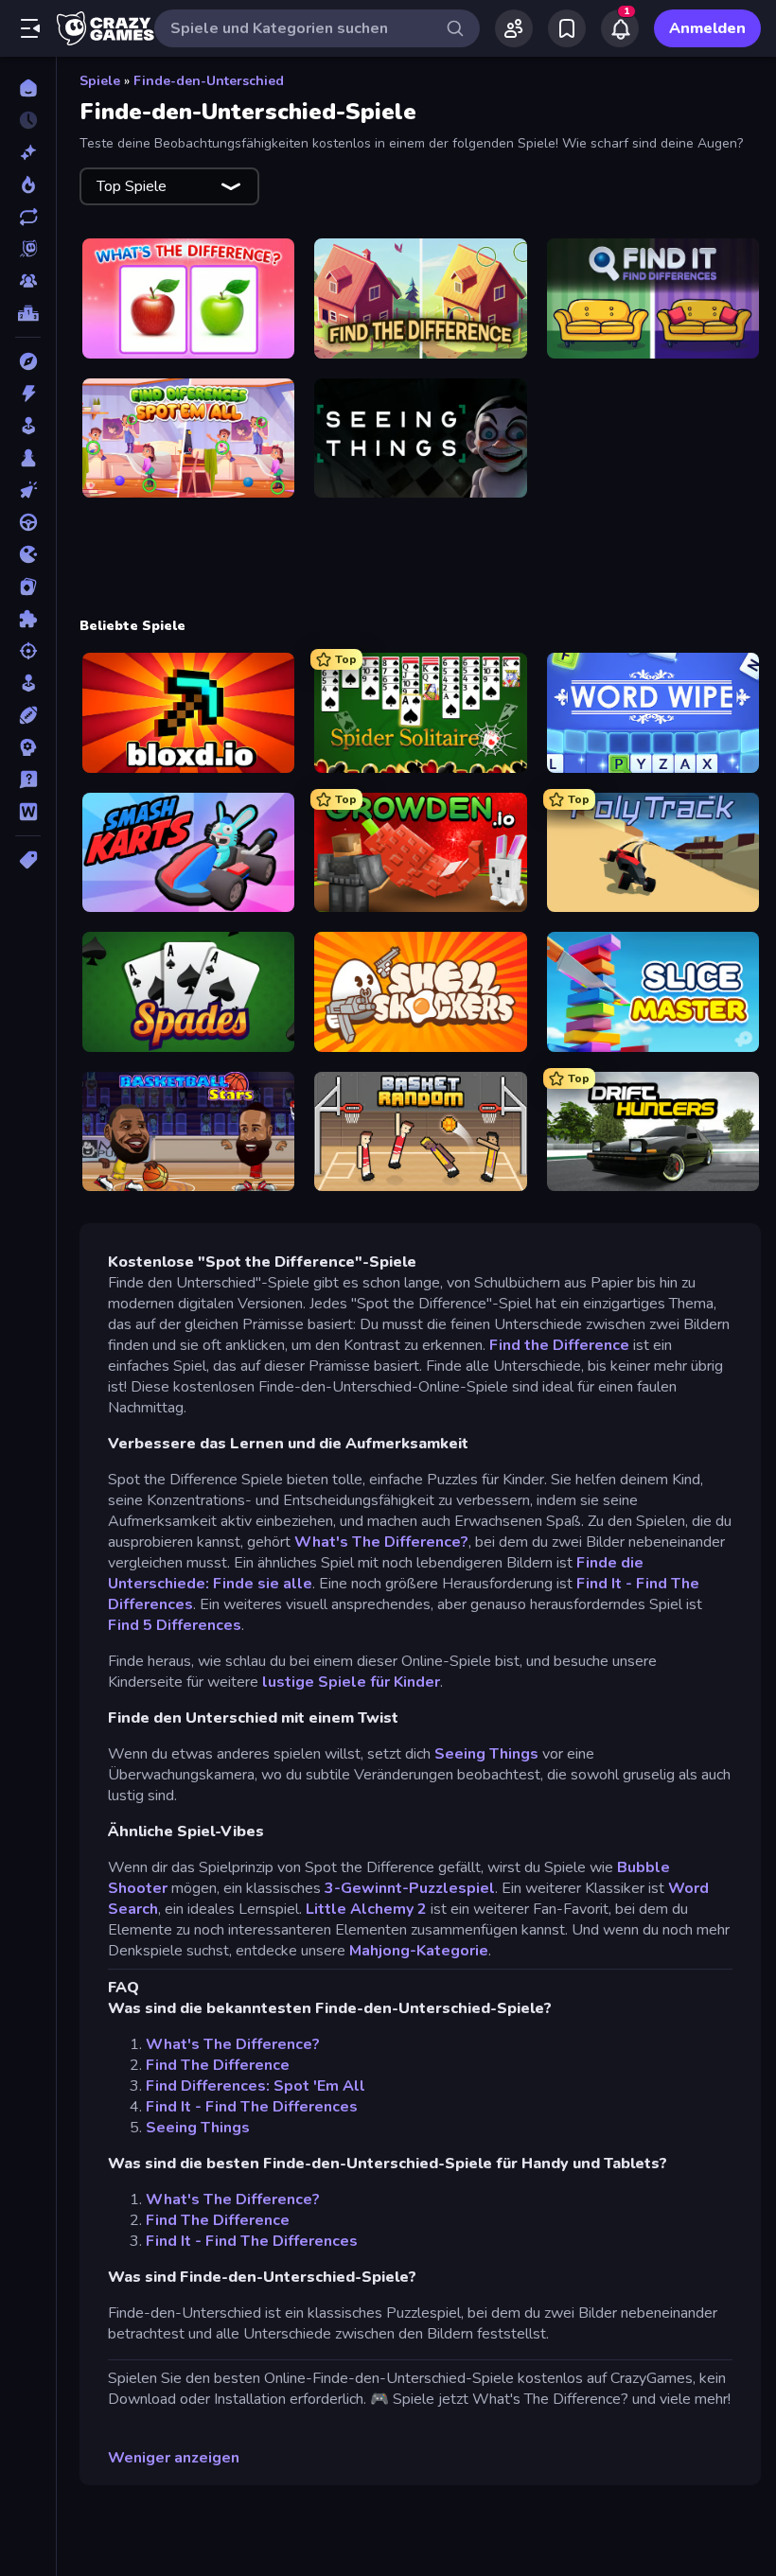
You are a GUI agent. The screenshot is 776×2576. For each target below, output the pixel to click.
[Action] (28, 394)
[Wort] (28, 812)
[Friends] (514, 28)
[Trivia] (28, 780)
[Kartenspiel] (28, 587)
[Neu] (28, 152)
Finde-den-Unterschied (209, 81)
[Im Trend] (28, 184)
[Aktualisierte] (28, 217)
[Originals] (28, 249)
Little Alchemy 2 (364, 1909)
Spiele (100, 81)
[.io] (28, 554)
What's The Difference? (381, 1542)
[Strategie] (28, 747)
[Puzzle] (28, 619)
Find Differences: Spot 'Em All (256, 2086)
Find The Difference (218, 2065)
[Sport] (28, 715)
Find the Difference (559, 1345)
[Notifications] (620, 28)
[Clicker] (28, 490)
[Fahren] (28, 522)
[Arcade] (28, 426)
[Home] (28, 88)
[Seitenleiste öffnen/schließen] (30, 28)
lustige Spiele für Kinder (351, 1682)
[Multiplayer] (28, 281)
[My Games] (567, 28)
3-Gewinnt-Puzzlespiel (410, 1888)
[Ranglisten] (28, 313)
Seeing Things (486, 1754)
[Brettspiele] (28, 458)
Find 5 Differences (175, 1625)
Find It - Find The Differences (252, 2107)
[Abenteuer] (28, 361)
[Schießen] (28, 651)
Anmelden (707, 28)
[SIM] (28, 683)
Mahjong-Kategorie (419, 1951)
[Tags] (28, 860)
